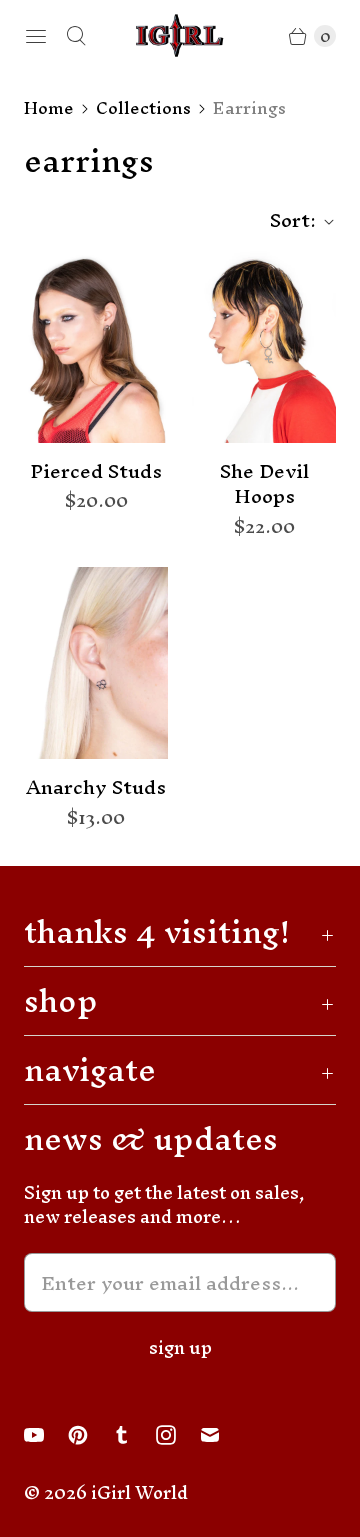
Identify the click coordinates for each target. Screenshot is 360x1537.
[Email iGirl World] (222, 1435)
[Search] (76, 36)
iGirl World (139, 1492)
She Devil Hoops (264, 484)
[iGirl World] (180, 35)
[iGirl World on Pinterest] (90, 1435)
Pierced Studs (96, 472)
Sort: (287, 221)
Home (49, 108)
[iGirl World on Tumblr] (134, 1435)
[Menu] (36, 36)
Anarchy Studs (96, 788)
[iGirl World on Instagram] (178, 1435)
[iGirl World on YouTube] (46, 1435)
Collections (143, 108)
